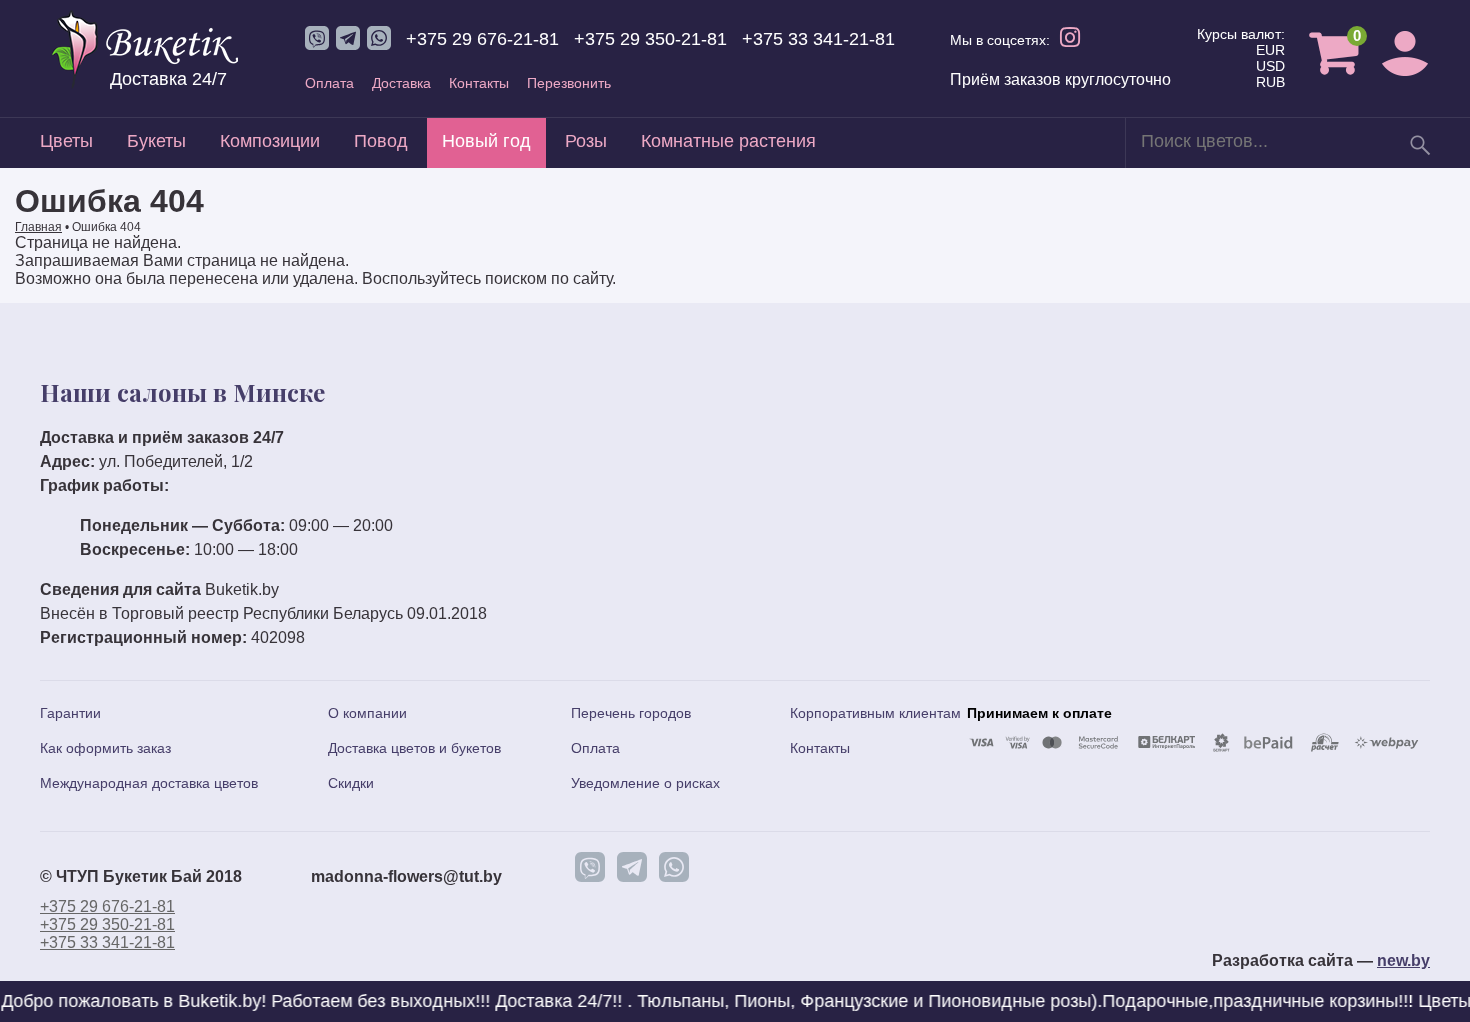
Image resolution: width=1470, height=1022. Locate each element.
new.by (1403, 960)
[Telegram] (632, 867)
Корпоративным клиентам (875, 713)
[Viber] (590, 867)
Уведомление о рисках (645, 783)
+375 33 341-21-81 (818, 39)
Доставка (401, 83)
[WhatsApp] (674, 867)
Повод (381, 141)
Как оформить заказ (105, 748)
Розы (586, 141)
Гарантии (70, 713)
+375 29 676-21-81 (482, 39)
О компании (367, 713)
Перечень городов (631, 713)
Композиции (270, 141)
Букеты (156, 141)
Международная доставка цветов (149, 783)
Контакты (479, 83)
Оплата (329, 83)
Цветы (66, 141)
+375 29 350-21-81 (650, 39)
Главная (38, 227)
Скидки (351, 783)
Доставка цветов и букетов (414, 748)
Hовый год (486, 141)
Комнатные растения (728, 141)
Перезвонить (569, 83)
